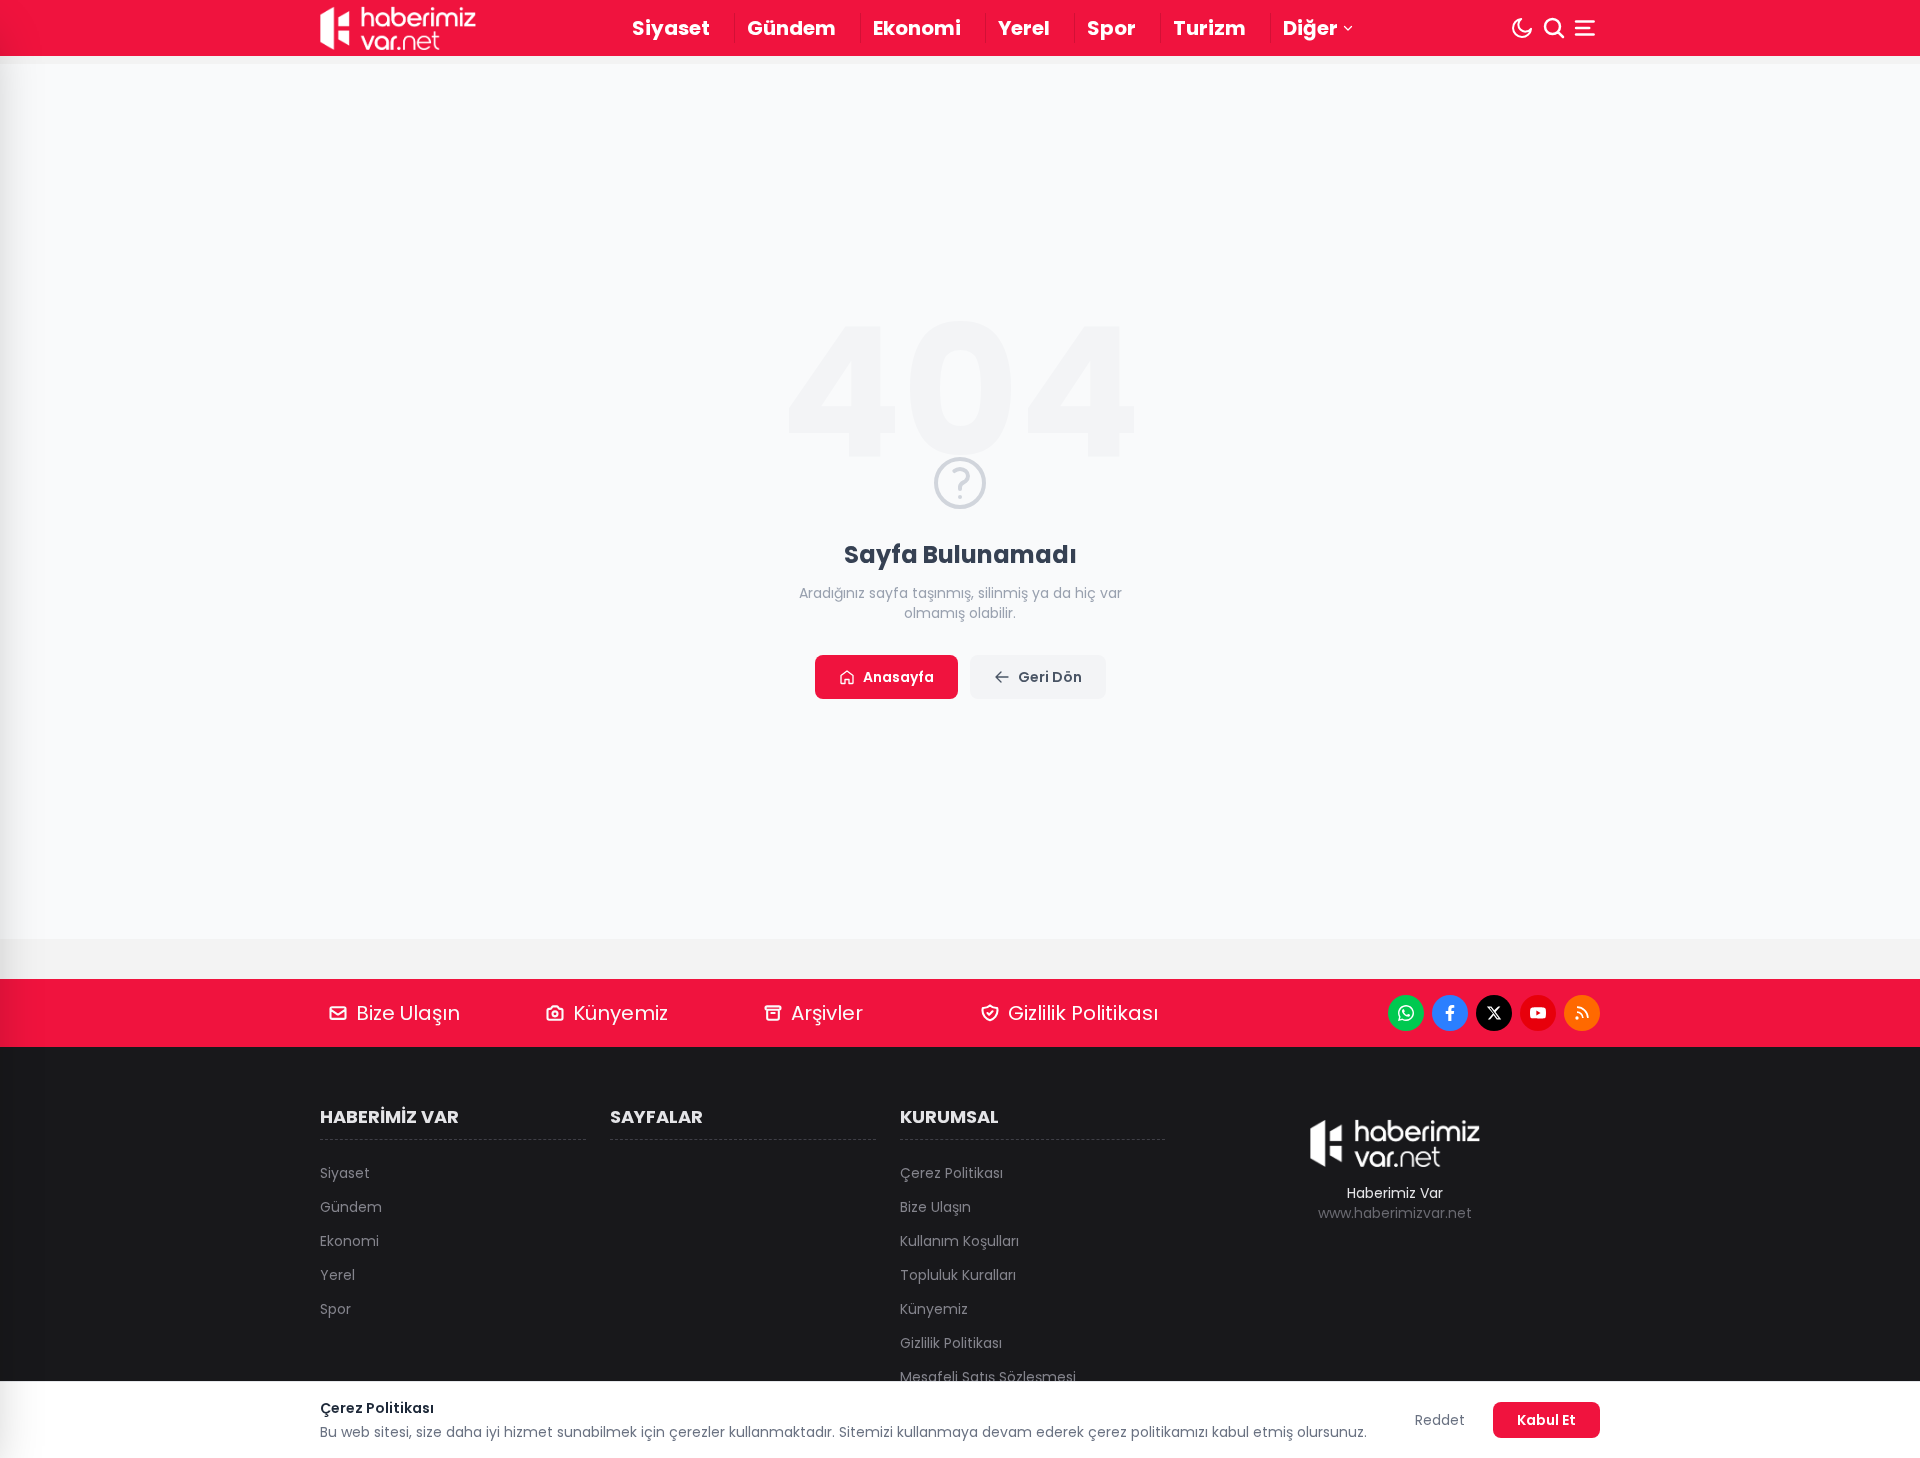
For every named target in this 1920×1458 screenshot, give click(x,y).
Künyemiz (620, 1013)
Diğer (1310, 28)
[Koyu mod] (1522, 28)
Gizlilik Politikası (1083, 1013)
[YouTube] (1538, 1013)
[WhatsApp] (1406, 1013)
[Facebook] (1450, 1013)
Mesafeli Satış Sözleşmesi (988, 1377)
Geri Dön (1050, 677)
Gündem (791, 28)
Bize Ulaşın (408, 1013)
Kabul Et (1546, 1420)
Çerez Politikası (951, 1173)
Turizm (1209, 28)
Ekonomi (917, 28)
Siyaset (671, 28)
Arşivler (827, 1013)
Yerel (1024, 28)
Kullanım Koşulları (959, 1241)
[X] (1494, 1013)
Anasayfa (898, 677)
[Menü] (1587, 28)
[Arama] (1554, 28)
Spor (1111, 28)
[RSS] (1582, 1013)
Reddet (1440, 1420)
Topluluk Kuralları (958, 1275)
